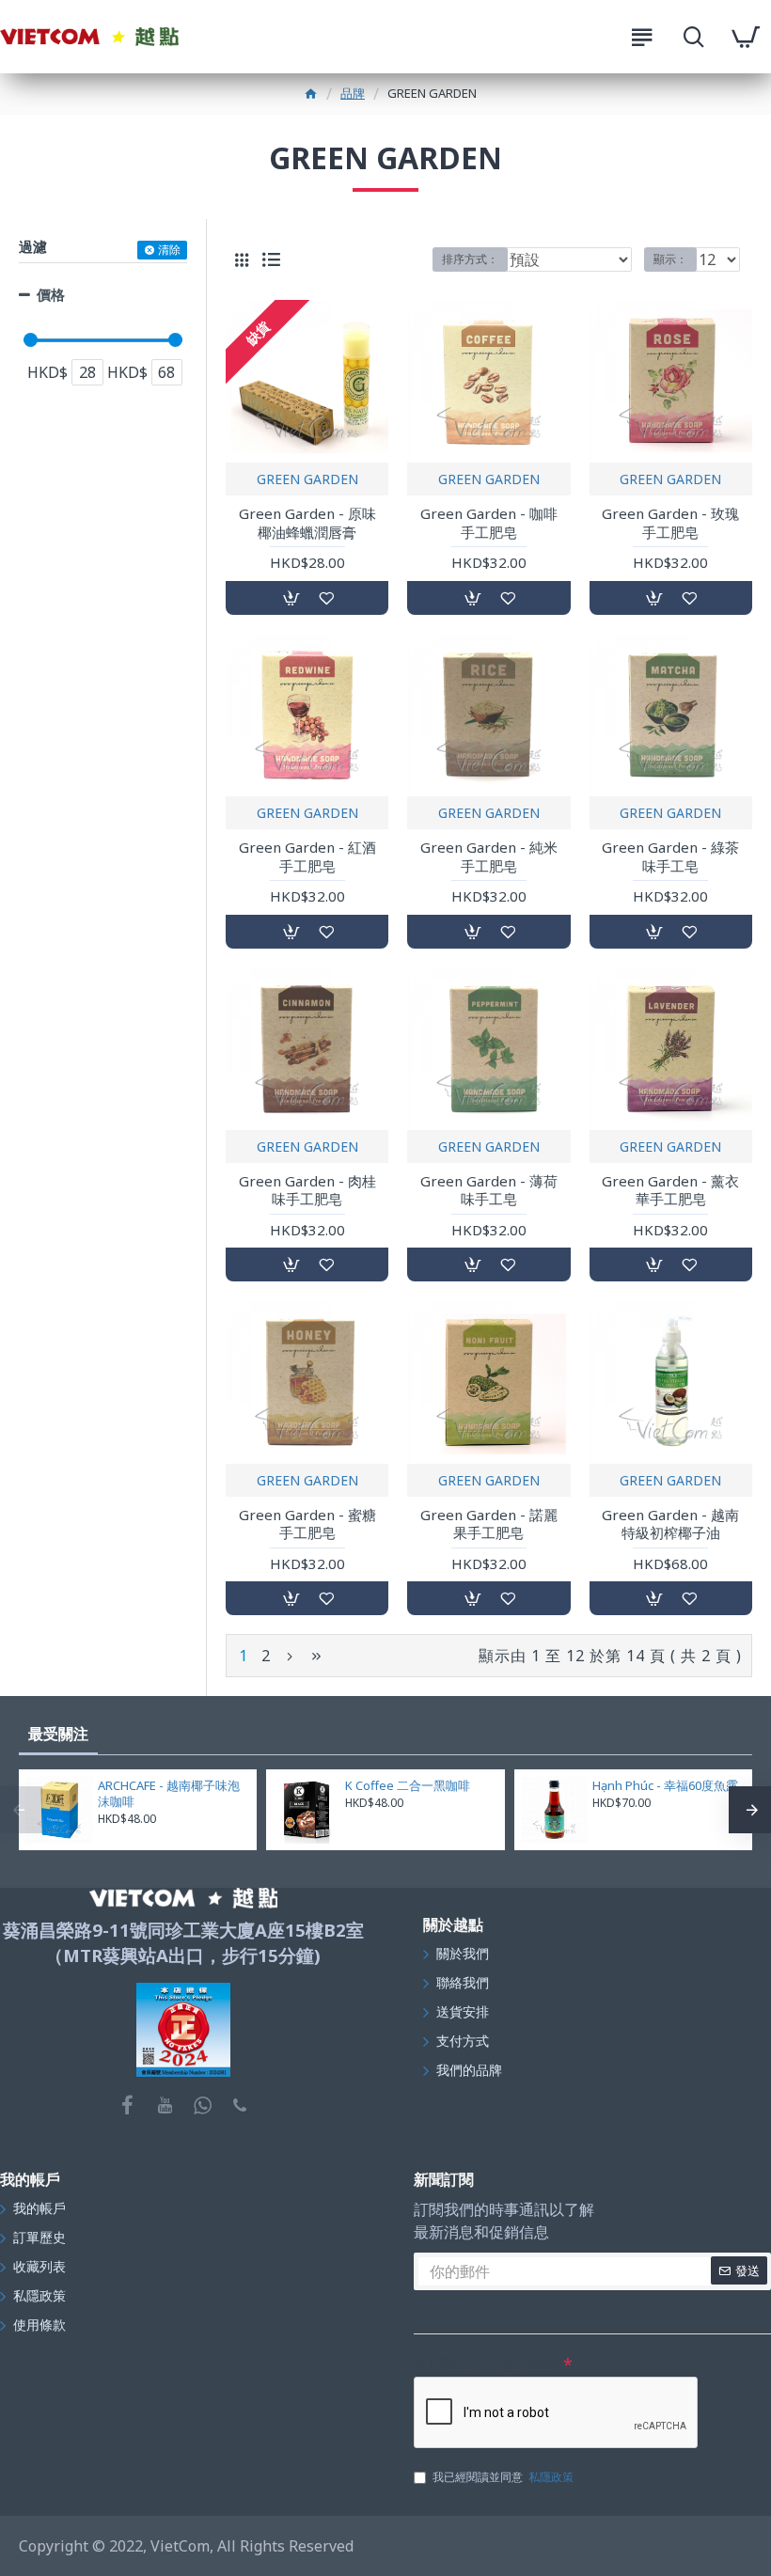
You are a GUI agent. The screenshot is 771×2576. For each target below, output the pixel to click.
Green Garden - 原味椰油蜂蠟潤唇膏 (307, 523)
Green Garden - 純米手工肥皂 (489, 857)
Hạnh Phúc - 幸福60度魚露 (665, 1786)
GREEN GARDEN (307, 479)
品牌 (353, 93)
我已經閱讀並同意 (503, 2477)
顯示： (670, 259)
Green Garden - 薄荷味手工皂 (489, 1191)
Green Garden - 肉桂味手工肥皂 (307, 1191)
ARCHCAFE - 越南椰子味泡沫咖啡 (169, 1794)
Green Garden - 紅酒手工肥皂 (307, 857)
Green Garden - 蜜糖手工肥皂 (307, 1524)
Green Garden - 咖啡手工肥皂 (489, 523)
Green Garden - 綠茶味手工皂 (670, 857)
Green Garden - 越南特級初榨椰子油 (670, 1524)
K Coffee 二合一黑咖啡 (408, 1786)
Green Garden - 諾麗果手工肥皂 (489, 1524)
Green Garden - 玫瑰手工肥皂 (670, 523)
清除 (169, 250)
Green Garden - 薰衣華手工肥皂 (670, 1191)
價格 (51, 294)
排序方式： (470, 259)
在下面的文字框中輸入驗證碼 (487, 2363)
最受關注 (58, 1734)
